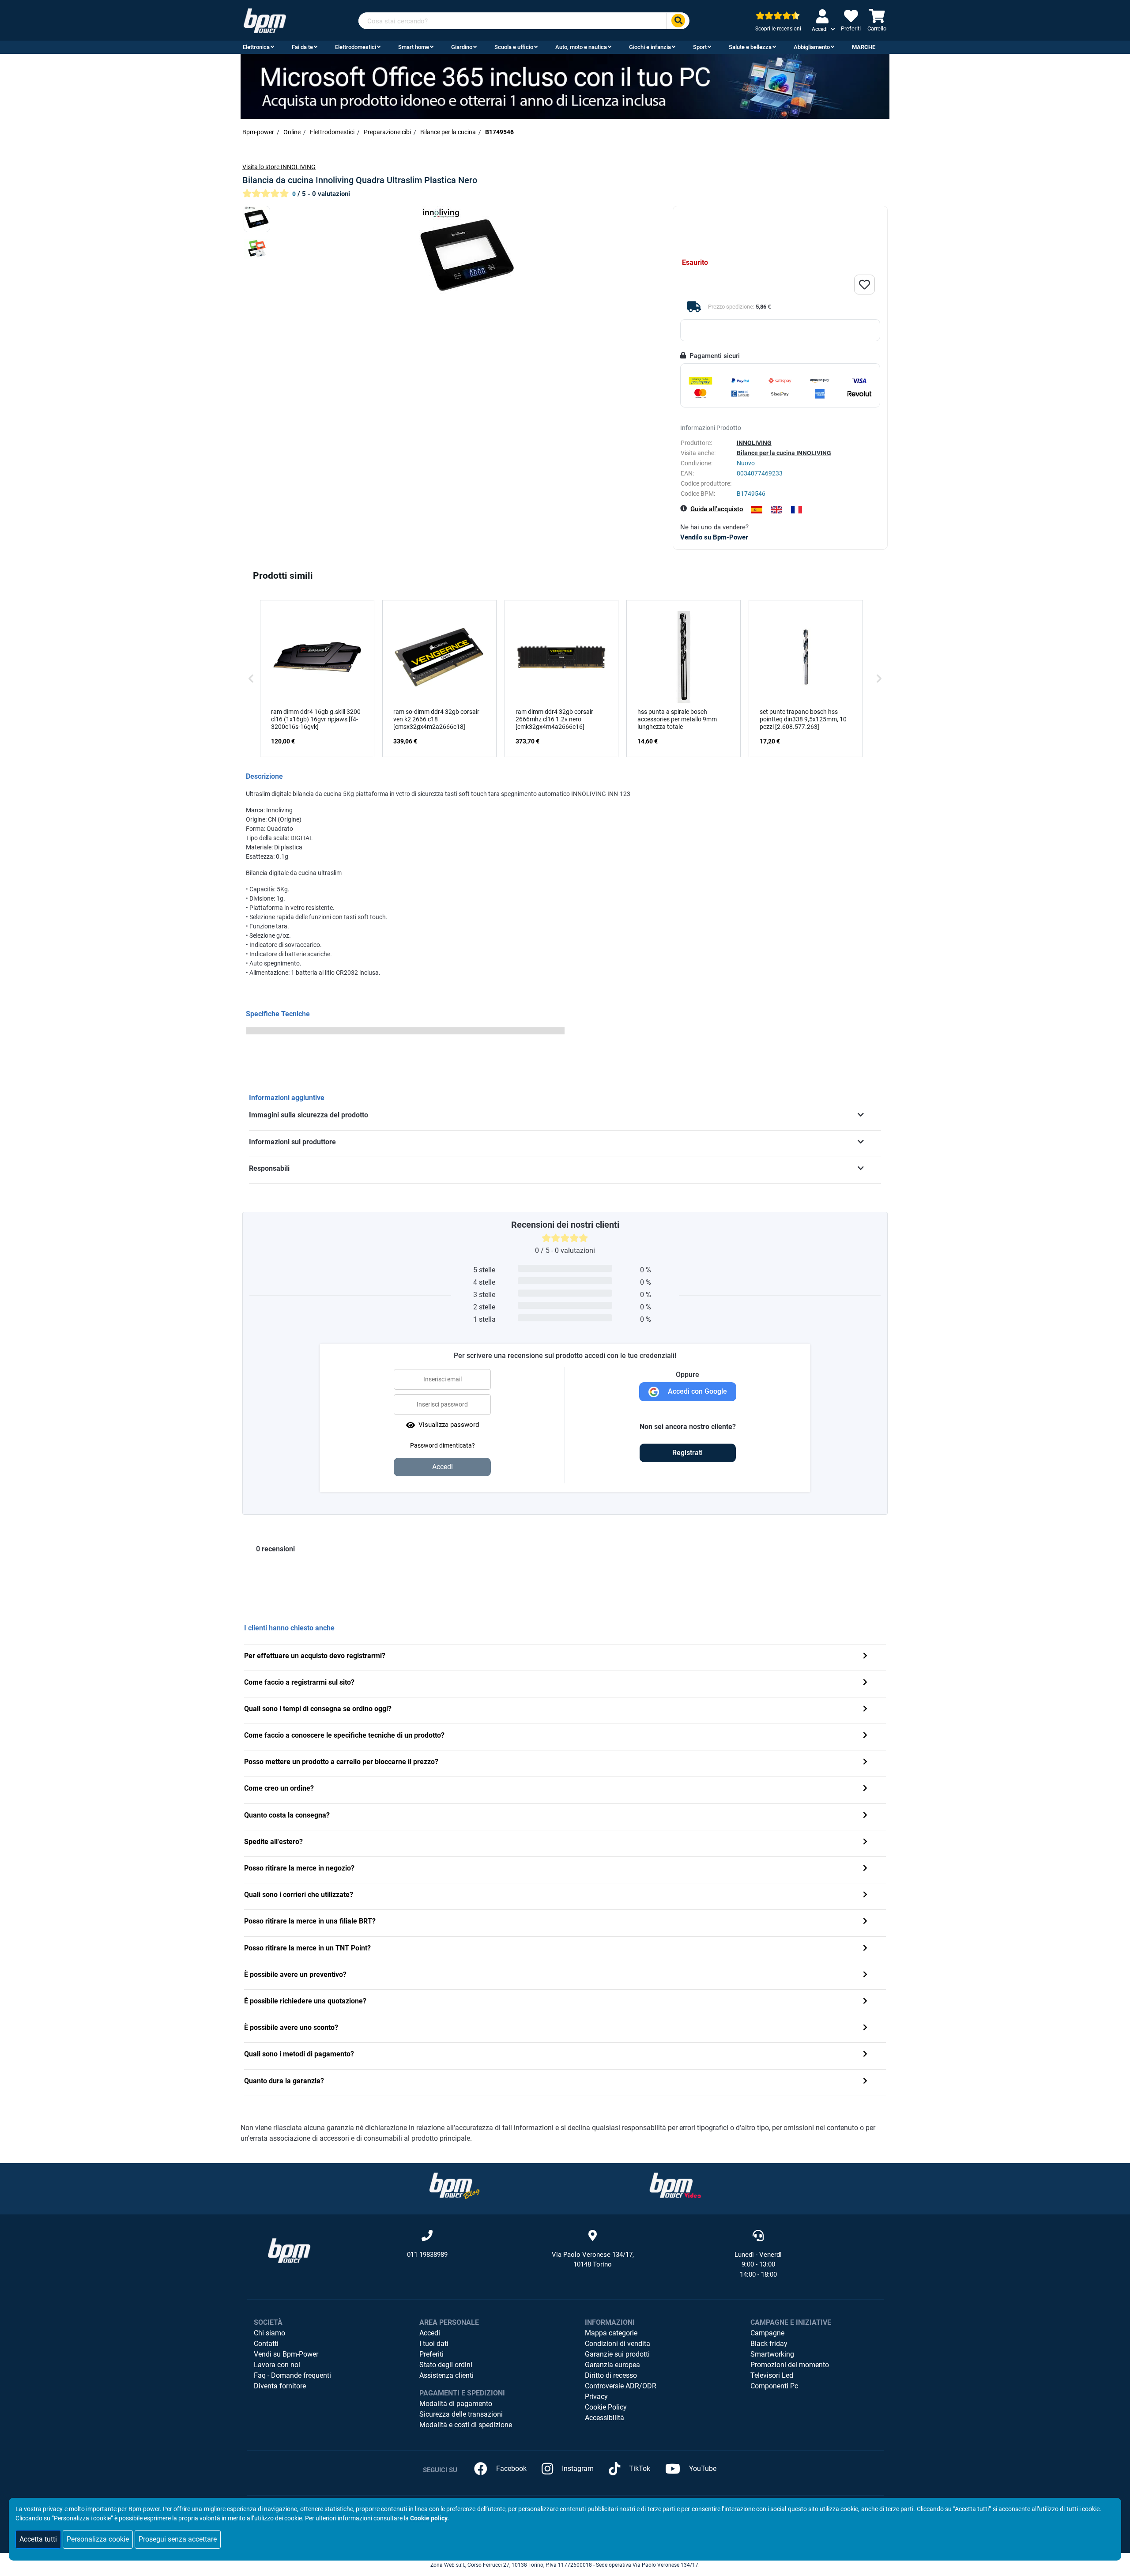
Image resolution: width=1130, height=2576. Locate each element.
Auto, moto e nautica (581, 47)
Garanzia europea (612, 2365)
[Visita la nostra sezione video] (675, 2185)
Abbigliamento (812, 47)
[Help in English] (777, 510)
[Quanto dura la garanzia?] (865, 2082)
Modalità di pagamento (456, 2404)
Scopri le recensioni (778, 29)
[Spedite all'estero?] (865, 1842)
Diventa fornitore (280, 2386)
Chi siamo (269, 2333)
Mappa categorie (611, 2333)
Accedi (430, 2333)
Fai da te (302, 47)
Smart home (414, 47)
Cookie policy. (429, 2518)
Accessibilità (605, 2418)
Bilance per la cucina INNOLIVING (784, 453)
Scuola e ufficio (514, 47)
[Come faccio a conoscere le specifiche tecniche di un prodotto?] (865, 1736)
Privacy (596, 2397)
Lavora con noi (277, 2365)
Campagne (767, 2333)
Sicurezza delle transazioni (461, 2414)
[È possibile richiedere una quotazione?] (865, 2002)
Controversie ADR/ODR (621, 2386)
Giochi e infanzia (650, 47)
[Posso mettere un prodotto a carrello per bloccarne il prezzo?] (865, 1763)
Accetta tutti (38, 2539)
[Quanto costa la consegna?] (865, 1816)
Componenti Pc (774, 2386)
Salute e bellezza (750, 47)
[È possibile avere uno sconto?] (865, 2028)
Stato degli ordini (446, 2365)
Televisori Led (772, 2375)
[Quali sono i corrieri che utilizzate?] (865, 1895)
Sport (700, 47)
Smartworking (772, 2354)
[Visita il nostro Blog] (455, 2185)
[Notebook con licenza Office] (565, 86)
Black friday (769, 2344)
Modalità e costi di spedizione (466, 2425)
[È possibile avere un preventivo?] (865, 1975)
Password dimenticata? (443, 1445)
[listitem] (317, 679)
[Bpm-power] (265, 20)
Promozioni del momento (790, 2365)
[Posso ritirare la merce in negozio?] (865, 1869)
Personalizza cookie (98, 2539)
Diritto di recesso (611, 2375)
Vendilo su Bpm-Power (714, 537)
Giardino (462, 47)
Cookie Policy (606, 2407)
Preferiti (431, 2354)
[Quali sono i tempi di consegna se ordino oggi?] (865, 1710)
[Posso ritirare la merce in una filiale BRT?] (865, 1922)
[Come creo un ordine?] (865, 1789)
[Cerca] (678, 21)
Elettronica (256, 47)
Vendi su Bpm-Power (286, 2354)
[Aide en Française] (797, 510)
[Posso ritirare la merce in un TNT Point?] (865, 1949)
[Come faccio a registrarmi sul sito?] (865, 1683)
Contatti (266, 2344)
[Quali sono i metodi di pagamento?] (865, 2055)
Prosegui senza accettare (178, 2539)
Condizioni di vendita (618, 2344)
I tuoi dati (434, 2344)
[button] (251, 679)
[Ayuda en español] (757, 510)
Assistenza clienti (446, 2375)
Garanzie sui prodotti (617, 2354)
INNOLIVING (754, 443)
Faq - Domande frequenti (292, 2375)
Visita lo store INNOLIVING (279, 167)
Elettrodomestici (356, 47)
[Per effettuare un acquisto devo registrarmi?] (865, 1657)
